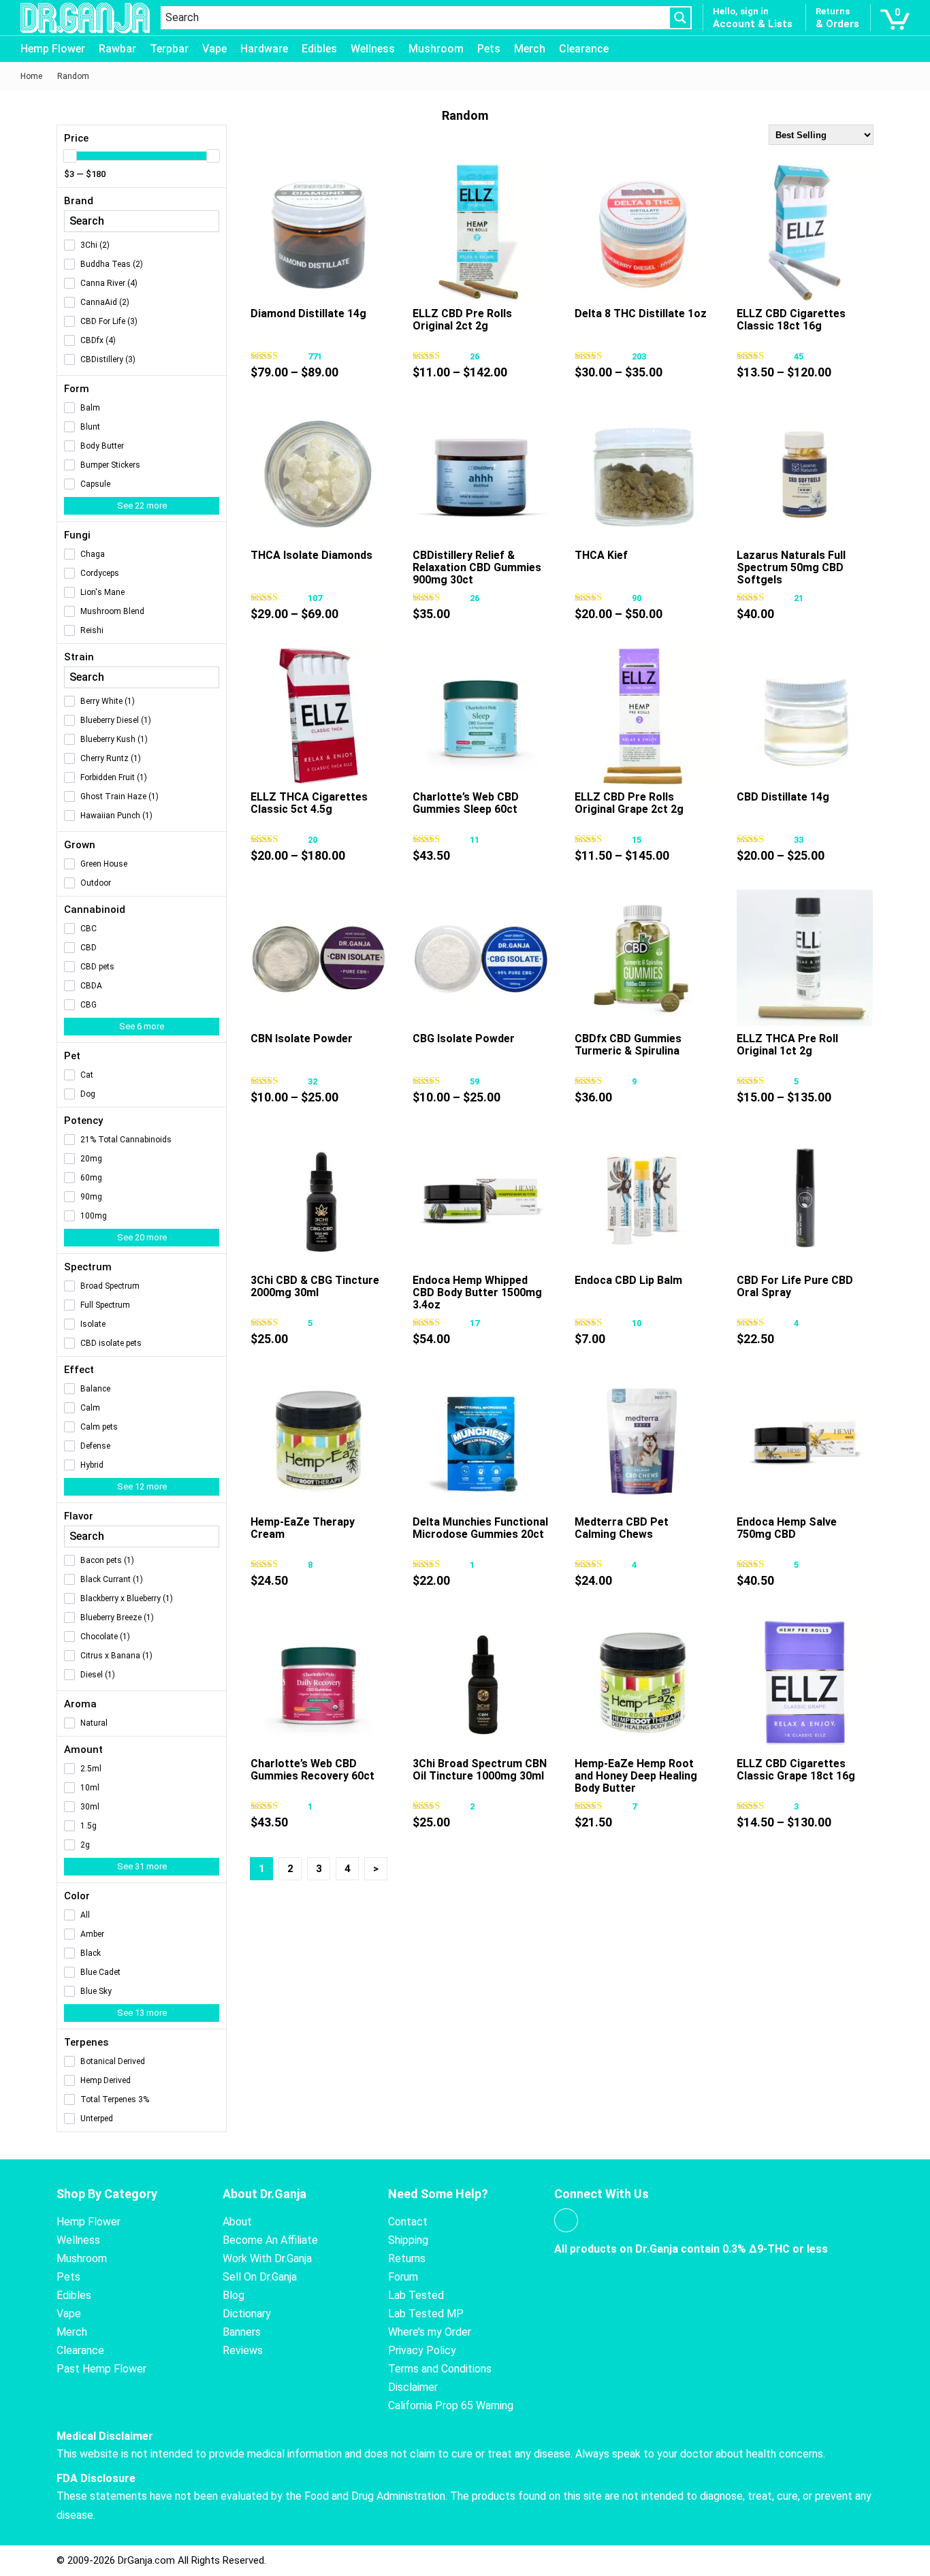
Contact (408, 2222)
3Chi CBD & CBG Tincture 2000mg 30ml (315, 1286)
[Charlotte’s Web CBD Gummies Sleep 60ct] (481, 716)
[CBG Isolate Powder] (481, 958)
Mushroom (436, 49)
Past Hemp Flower (101, 2369)
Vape (214, 49)
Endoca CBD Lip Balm (628, 1280)
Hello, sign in (741, 11)
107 (315, 598)
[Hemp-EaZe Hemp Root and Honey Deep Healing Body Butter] (643, 1683)
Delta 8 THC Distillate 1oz (641, 313)
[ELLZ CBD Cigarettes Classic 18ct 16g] (805, 233)
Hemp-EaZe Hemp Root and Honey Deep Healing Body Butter (636, 1776)
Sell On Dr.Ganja (260, 2277)
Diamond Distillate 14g (308, 313)
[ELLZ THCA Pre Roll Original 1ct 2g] (805, 958)
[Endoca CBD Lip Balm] (643, 1200)
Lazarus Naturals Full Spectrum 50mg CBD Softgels (791, 567)
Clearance (584, 49)
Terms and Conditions (440, 2369)
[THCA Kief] (643, 474)
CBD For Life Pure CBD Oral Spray (795, 1286)
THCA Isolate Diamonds (311, 555)
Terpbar (169, 49)
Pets (489, 49)
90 (637, 598)
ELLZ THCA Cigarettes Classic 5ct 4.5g (309, 803)
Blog (234, 2295)
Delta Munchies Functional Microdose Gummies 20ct (480, 1528)
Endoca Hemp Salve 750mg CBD (787, 1528)
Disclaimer (413, 2387)
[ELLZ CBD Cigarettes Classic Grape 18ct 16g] (805, 1683)
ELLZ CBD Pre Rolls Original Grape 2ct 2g (629, 803)
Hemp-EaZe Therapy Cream (303, 1528)
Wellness (373, 49)
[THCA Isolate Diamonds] (319, 474)
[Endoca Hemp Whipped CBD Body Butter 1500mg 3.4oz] (481, 1200)
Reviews (243, 2350)
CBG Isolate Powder (464, 1039)
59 (475, 1081)
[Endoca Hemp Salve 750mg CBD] (805, 1441)
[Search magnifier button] (680, 18)
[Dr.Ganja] (85, 18)
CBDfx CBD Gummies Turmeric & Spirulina (628, 1045)
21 (799, 598)
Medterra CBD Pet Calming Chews (622, 1528)
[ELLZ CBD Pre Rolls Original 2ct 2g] (481, 233)
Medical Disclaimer (105, 2436)
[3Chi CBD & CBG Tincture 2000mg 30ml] (319, 1200)
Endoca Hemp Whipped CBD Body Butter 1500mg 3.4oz (477, 1292)
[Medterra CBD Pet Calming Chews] (643, 1441)
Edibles (319, 49)
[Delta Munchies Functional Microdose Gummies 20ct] (481, 1441)
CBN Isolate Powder (302, 1039)
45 (799, 356)
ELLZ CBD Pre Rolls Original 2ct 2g (462, 320)
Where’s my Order (430, 2332)
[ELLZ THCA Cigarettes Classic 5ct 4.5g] (319, 716)
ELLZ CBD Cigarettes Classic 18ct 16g (791, 320)
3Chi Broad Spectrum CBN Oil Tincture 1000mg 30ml (480, 1770)
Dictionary (247, 2314)
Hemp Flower (53, 49)
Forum (403, 2277)
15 (637, 840)
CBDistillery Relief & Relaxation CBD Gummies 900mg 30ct (477, 567)
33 (799, 840)
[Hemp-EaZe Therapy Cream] (319, 1441)
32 (312, 1081)
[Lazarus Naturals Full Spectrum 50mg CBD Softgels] (805, 474)
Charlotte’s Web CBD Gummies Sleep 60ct (466, 803)
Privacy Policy (422, 2350)
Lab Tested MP (426, 2314)
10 (637, 1323)
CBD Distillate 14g (783, 797)
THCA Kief (601, 555)
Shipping (408, 2240)
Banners (242, 2332)
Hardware (264, 49)
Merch (530, 49)
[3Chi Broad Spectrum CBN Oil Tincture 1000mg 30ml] (481, 1683)
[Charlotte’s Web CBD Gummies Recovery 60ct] (319, 1683)
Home (31, 76)
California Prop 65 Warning (451, 2405)
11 (475, 840)
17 (475, 1323)
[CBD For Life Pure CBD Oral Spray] (805, 1200)
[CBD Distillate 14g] (805, 716)
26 (475, 356)
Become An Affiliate (270, 2240)
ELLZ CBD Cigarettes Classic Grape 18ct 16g (796, 1770)
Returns (407, 2258)
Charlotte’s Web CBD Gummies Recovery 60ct (312, 1770)
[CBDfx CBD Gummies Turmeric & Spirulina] (643, 958)
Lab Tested (416, 2295)
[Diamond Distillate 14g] (319, 233)
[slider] (70, 156)
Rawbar (117, 49)
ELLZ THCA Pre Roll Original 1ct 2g (787, 1045)
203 (639, 356)
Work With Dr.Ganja (267, 2258)
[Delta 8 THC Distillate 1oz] (643, 233)
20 (312, 840)
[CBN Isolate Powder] (319, 958)
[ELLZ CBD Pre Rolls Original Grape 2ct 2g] (643, 716)
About (237, 2222)
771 (315, 356)
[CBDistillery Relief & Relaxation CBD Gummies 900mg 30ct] (481, 474)
